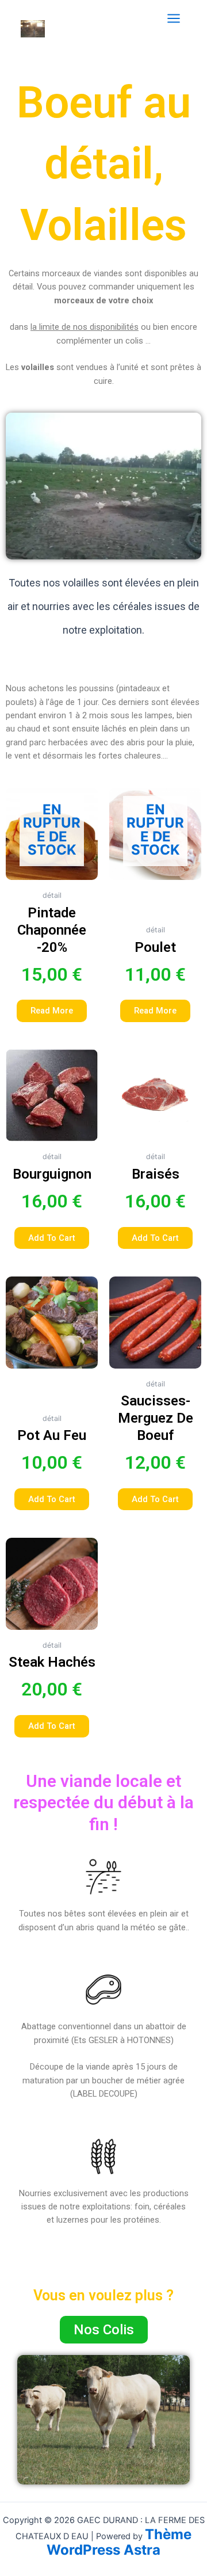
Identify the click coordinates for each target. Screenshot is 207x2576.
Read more (52, 1011)
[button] (104, 2330)
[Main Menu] (174, 18)
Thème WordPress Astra (119, 2542)
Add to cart (52, 1237)
